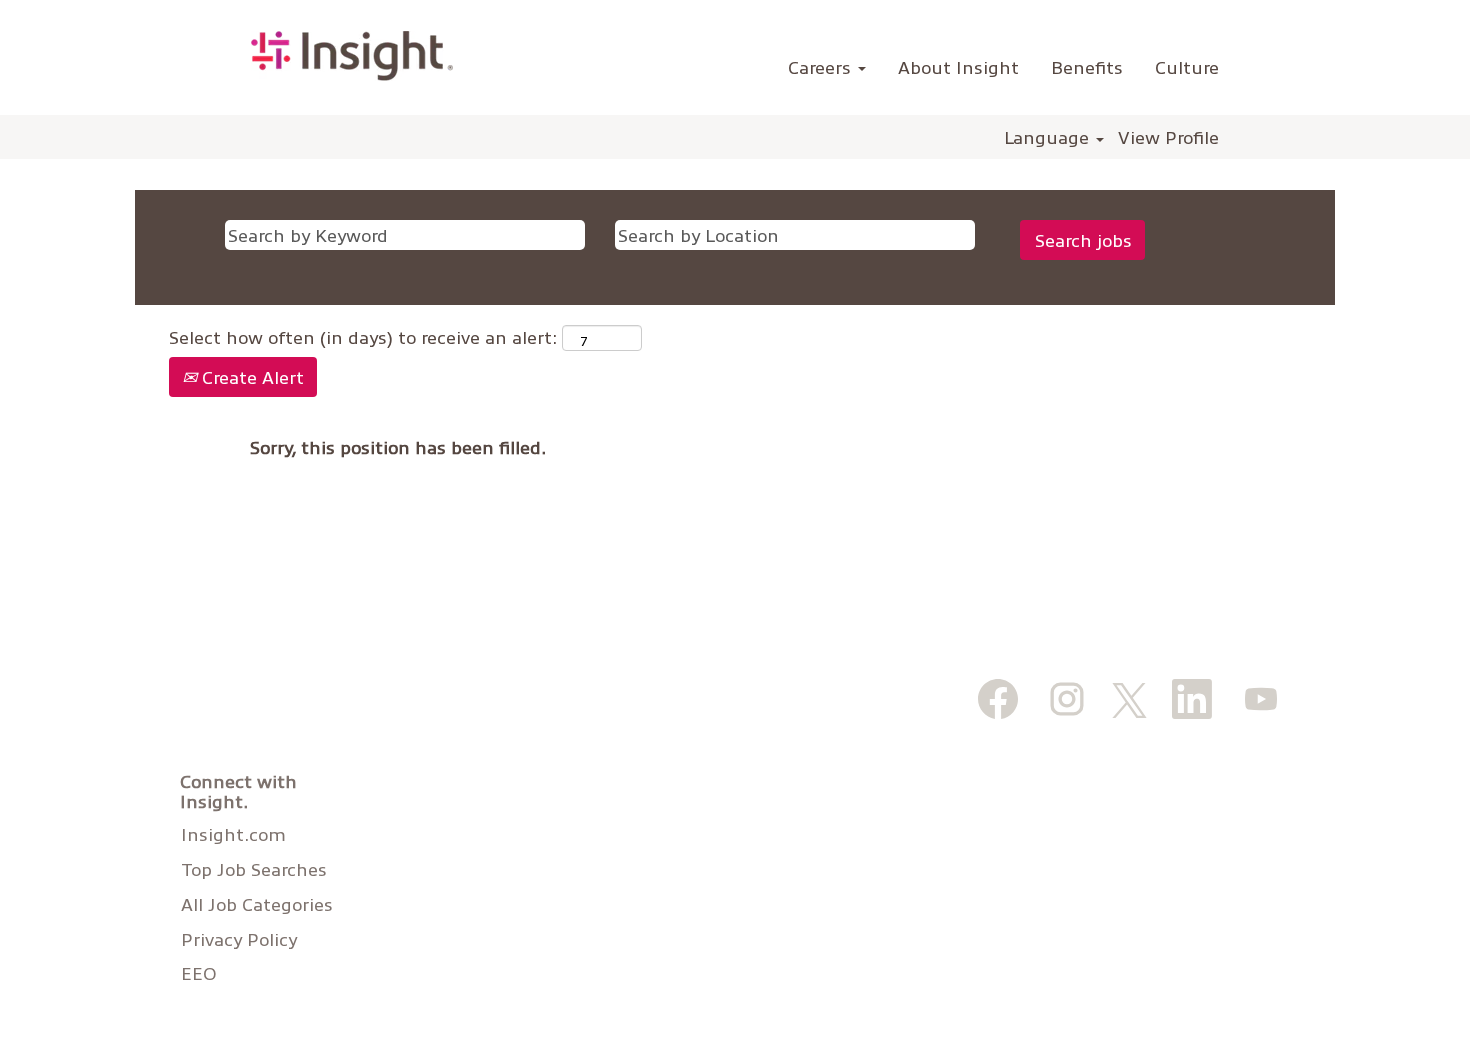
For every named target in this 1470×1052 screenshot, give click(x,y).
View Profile (1168, 137)
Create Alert (250, 376)
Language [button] (1049, 137)
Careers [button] (822, 66)
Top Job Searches (254, 869)
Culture (1187, 66)
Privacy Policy (239, 939)
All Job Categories (257, 904)
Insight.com (233, 834)
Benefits (1087, 66)
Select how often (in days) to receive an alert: (363, 336)
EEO (199, 973)
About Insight (958, 66)
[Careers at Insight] (352, 56)
